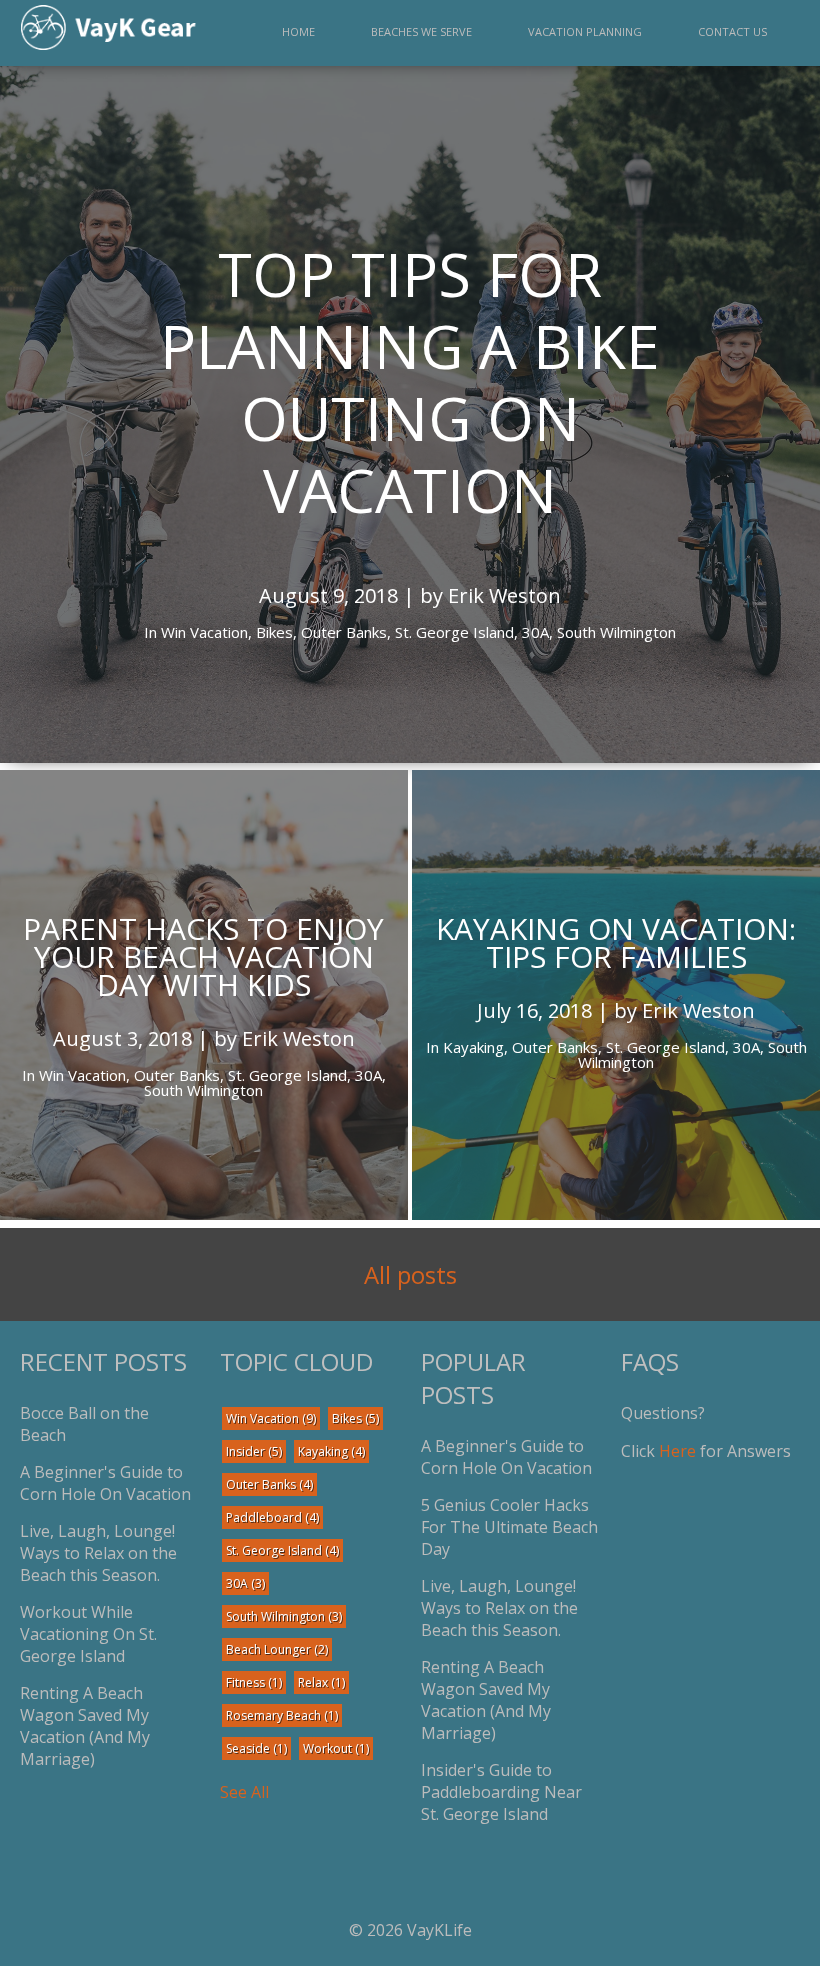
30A (245, 1583)
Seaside (256, 1748)
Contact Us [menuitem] (732, 31)
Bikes (355, 1418)
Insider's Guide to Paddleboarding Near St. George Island (501, 1792)
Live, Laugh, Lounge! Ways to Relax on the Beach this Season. (98, 1553)
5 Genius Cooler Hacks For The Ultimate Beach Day (509, 1527)
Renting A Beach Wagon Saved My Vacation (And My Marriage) (85, 1726)
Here (677, 1451)
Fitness (254, 1682)
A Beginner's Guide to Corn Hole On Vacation (105, 1483)
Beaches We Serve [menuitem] (421, 31)
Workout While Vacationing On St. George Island (88, 1634)
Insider (254, 1451)
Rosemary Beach (282, 1715)
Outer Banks (269, 1484)
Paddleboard (272, 1517)
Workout (336, 1748)
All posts (410, 1274)
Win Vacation (271, 1418)
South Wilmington (284, 1616)
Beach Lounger (277, 1649)
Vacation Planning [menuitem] (585, 31)
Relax (321, 1682)
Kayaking (331, 1451)
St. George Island (282, 1550)
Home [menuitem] (298, 31)
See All (244, 1792)
